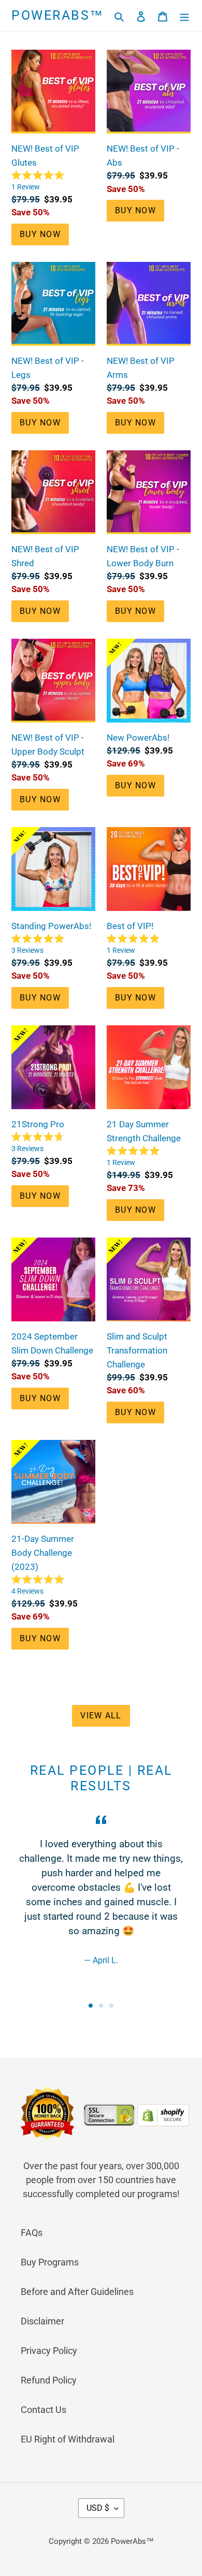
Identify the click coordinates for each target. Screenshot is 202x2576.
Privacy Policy (49, 2351)
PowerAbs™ (58, 15)
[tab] (91, 2006)
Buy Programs (50, 2262)
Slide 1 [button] (91, 2006)
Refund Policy (49, 2380)
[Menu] (184, 16)
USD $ (98, 2508)
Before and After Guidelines (77, 2292)
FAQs (32, 2233)
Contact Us (44, 2410)
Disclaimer (42, 2321)
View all (101, 1716)
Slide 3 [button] (111, 2006)
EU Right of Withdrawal (68, 2439)
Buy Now (40, 234)
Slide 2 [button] (101, 2006)
